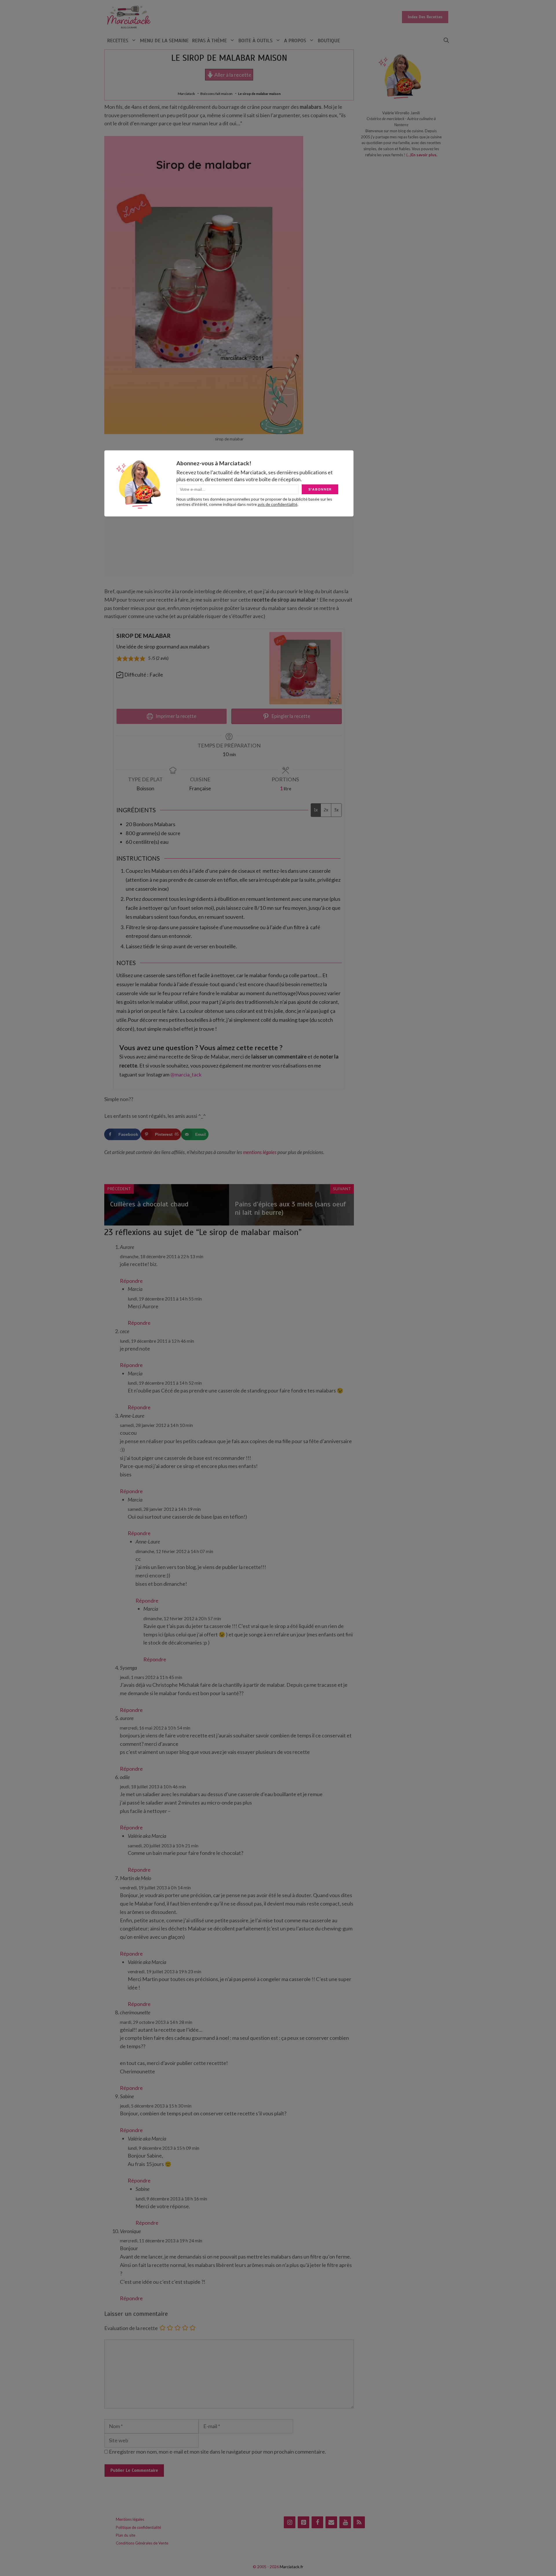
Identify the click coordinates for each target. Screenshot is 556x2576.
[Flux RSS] (359, 2522)
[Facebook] (317, 2522)
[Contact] (331, 2522)
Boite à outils (255, 41)
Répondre (131, 1281)
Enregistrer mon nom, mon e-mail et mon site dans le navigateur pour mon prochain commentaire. (217, 2452)
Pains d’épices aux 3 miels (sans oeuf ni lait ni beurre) (290, 1208)
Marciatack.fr (291, 2567)
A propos (295, 41)
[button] (446, 41)
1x (316, 810)
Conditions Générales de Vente (142, 2543)
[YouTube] (345, 2522)
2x (326, 810)
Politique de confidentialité (138, 2527)
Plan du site (126, 2535)
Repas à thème (209, 41)
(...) (409, 155)
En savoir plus (424, 155)
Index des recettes (425, 17)
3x (336, 810)
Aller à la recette (232, 75)
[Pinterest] (303, 2522)
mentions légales (260, 1152)
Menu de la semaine (164, 41)
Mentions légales (130, 2519)
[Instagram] (290, 2522)
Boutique (329, 41)
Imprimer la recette (175, 716)
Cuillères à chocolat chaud (149, 1204)
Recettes (118, 41)
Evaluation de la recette (131, 2328)
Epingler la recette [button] (290, 716)
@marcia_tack (186, 1074)
